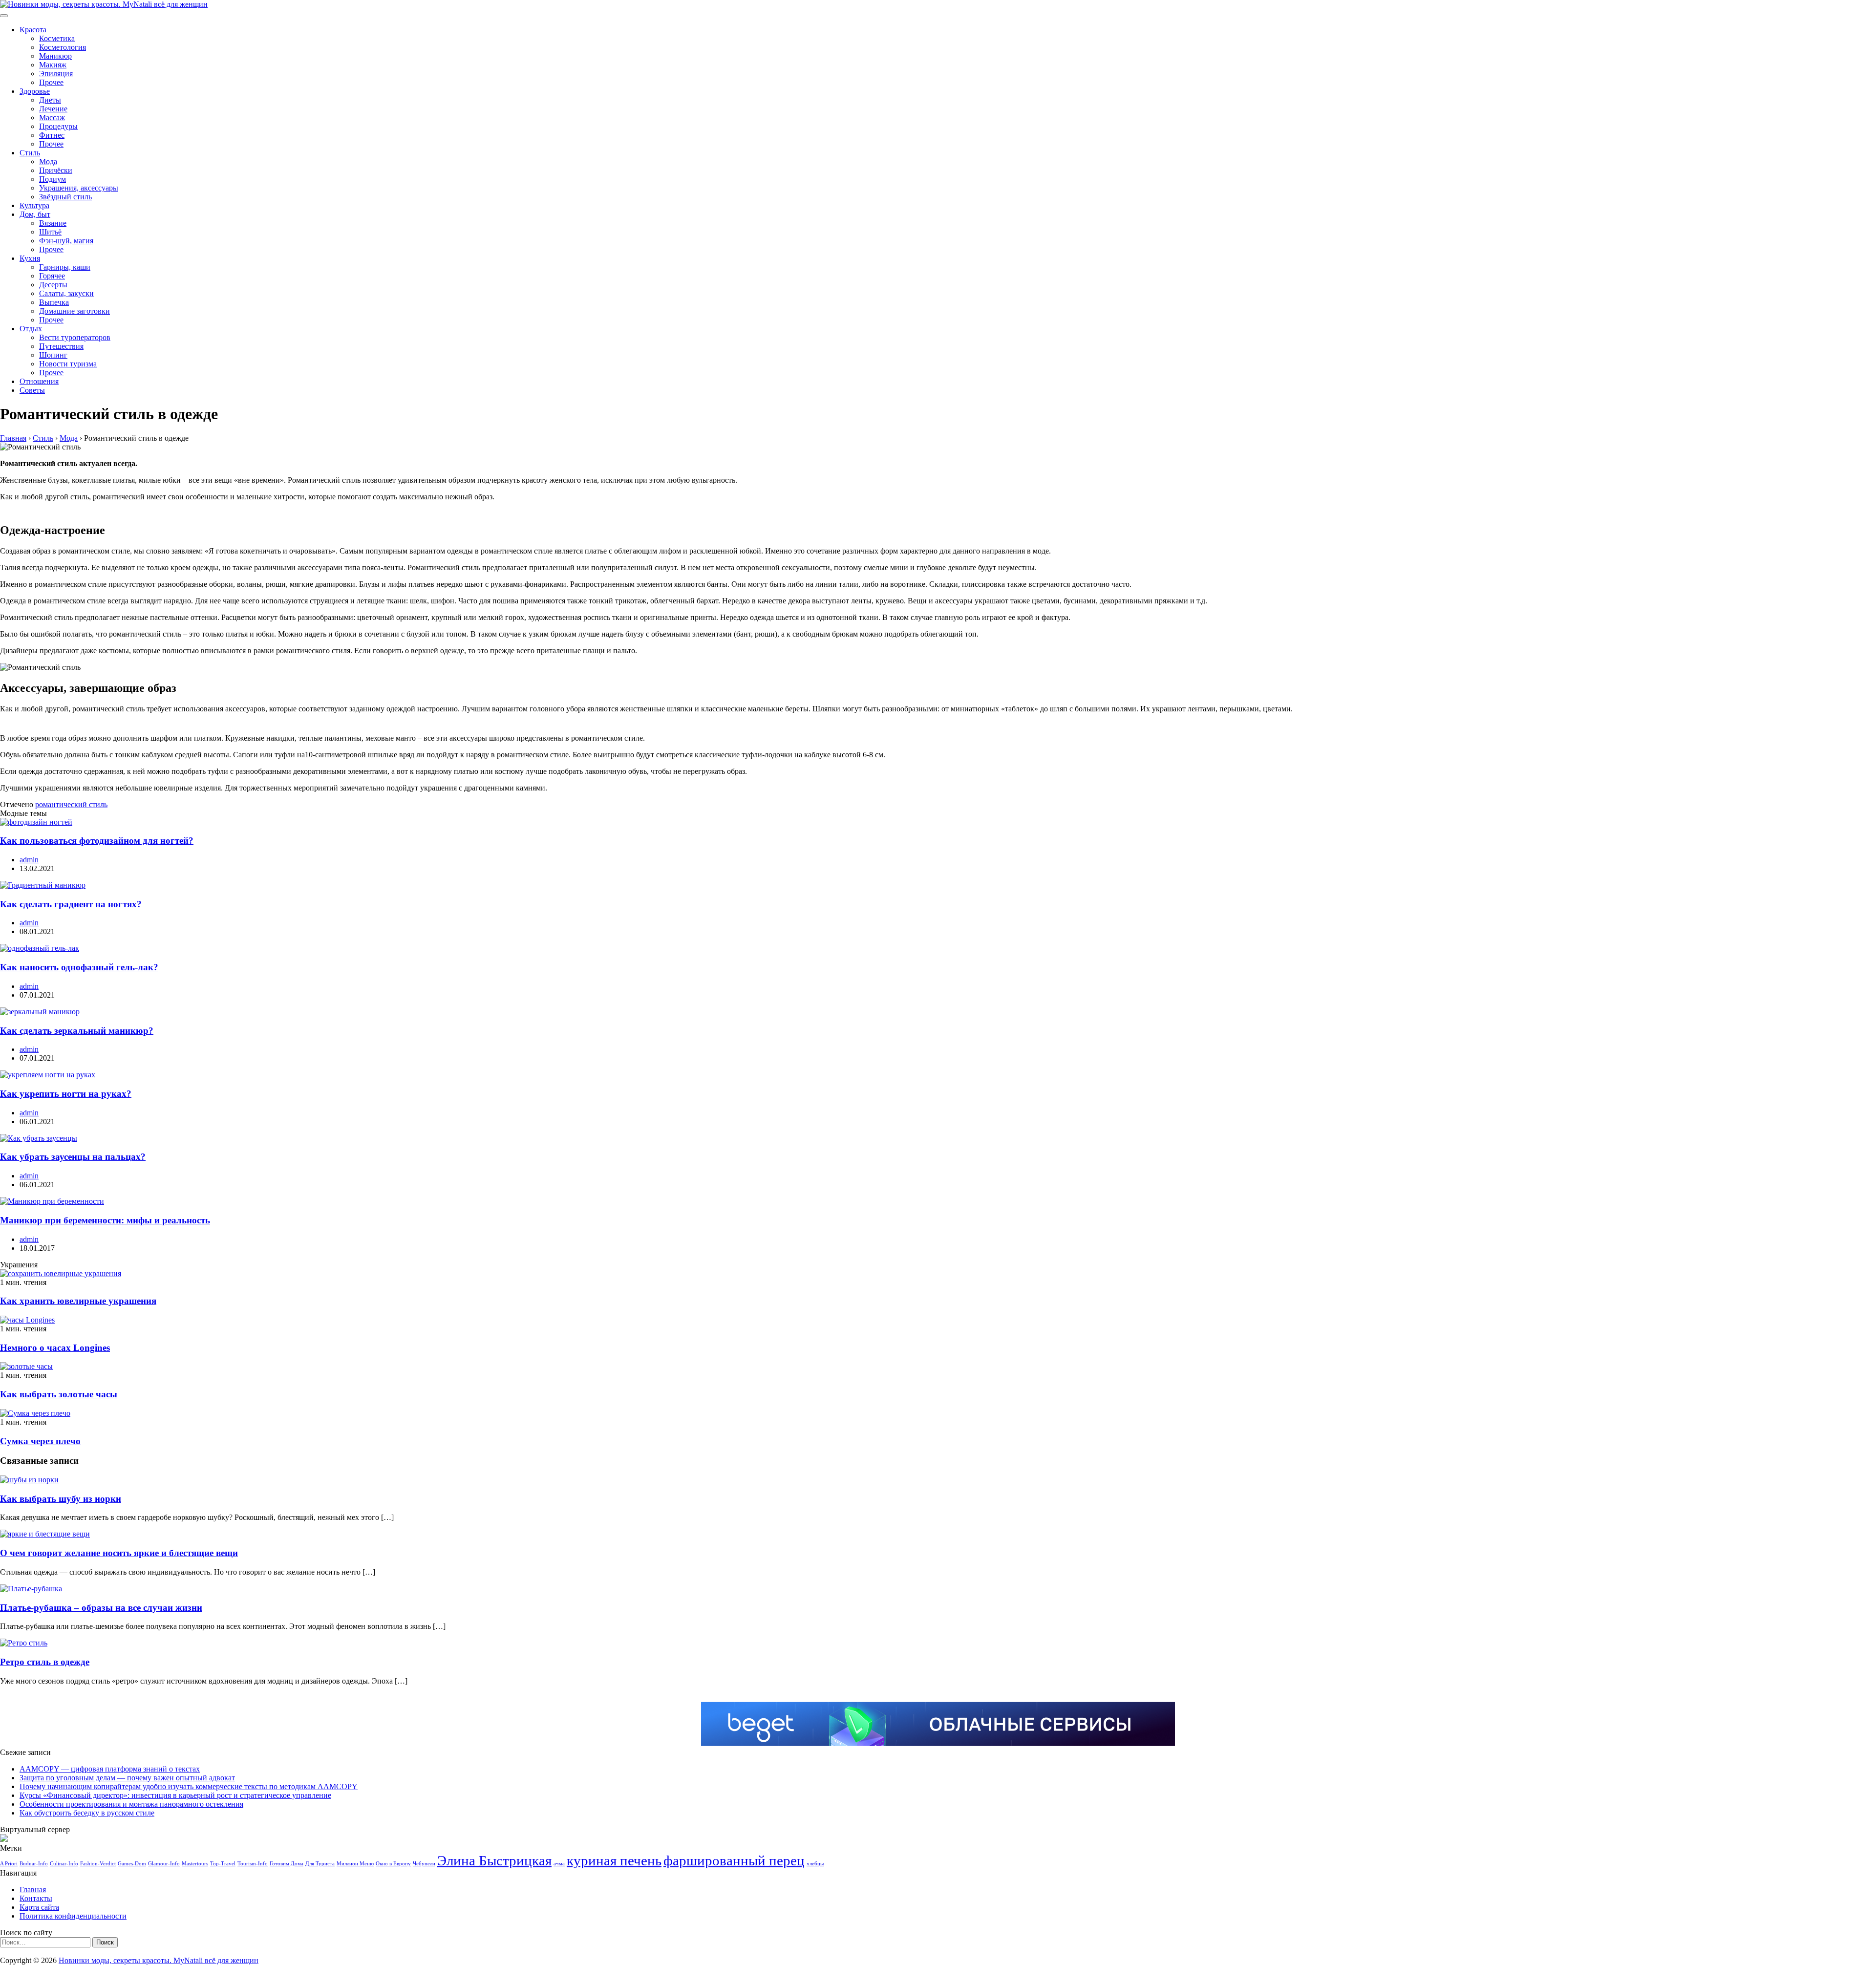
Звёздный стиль (65, 197)
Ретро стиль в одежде (45, 1662)
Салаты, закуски (66, 293)
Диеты (50, 100)
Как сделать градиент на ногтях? (71, 904)
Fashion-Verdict (98, 1864)
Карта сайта (39, 1907)
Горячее (52, 276)
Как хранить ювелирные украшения (78, 1301)
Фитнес (52, 135)
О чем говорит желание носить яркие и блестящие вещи (119, 1553)
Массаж (52, 117)
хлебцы (815, 1864)
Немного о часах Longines (55, 1348)
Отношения (39, 381)
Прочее (51, 82)
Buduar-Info (34, 1864)
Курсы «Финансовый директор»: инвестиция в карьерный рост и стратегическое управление (175, 1795)
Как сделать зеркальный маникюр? (77, 1031)
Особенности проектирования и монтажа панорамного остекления (131, 1804)
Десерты (53, 285)
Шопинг (53, 355)
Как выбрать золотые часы (59, 1394)
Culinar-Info (64, 1864)
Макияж (53, 65)
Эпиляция (56, 74)
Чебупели (424, 1864)
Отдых (31, 329)
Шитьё (50, 232)
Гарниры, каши (65, 267)
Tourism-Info (253, 1864)
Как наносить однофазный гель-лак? (79, 967)
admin (29, 860)
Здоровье (35, 91)
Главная (33, 1890)
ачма (559, 1864)
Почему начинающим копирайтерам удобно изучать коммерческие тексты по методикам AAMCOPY (189, 1786)
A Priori (9, 1864)
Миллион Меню (355, 1864)
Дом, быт (35, 214)
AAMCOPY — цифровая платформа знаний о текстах (110, 1769)
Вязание (53, 223)
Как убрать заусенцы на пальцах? (73, 1157)
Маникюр (55, 56)
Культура (34, 205)
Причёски (56, 170)
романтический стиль (71, 804)
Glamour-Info (164, 1864)
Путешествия (61, 346)
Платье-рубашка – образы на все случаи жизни (101, 1608)
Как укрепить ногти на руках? (66, 1094)
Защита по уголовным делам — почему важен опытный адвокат (127, 1778)
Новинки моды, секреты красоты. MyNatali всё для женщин (159, 1960)
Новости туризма (68, 364)
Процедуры (58, 126)
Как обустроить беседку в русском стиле (87, 1813)
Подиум (53, 179)
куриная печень (614, 1860)
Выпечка (54, 302)
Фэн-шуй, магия (66, 241)
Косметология (63, 47)
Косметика (57, 38)
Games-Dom (132, 1864)
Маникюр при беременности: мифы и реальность (105, 1220)
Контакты (36, 1898)
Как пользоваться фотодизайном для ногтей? (97, 841)
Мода (48, 161)
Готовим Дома (287, 1864)
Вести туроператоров (75, 337)
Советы (32, 390)
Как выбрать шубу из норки (61, 1499)
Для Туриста (320, 1864)
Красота (33, 30)
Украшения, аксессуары (79, 188)
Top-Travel (223, 1864)
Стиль (30, 153)
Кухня (30, 258)
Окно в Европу (393, 1864)
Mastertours (195, 1864)
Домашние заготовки (75, 311)
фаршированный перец (734, 1860)
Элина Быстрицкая (494, 1860)
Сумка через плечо (40, 1441)
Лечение (53, 109)
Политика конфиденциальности (73, 1916)
